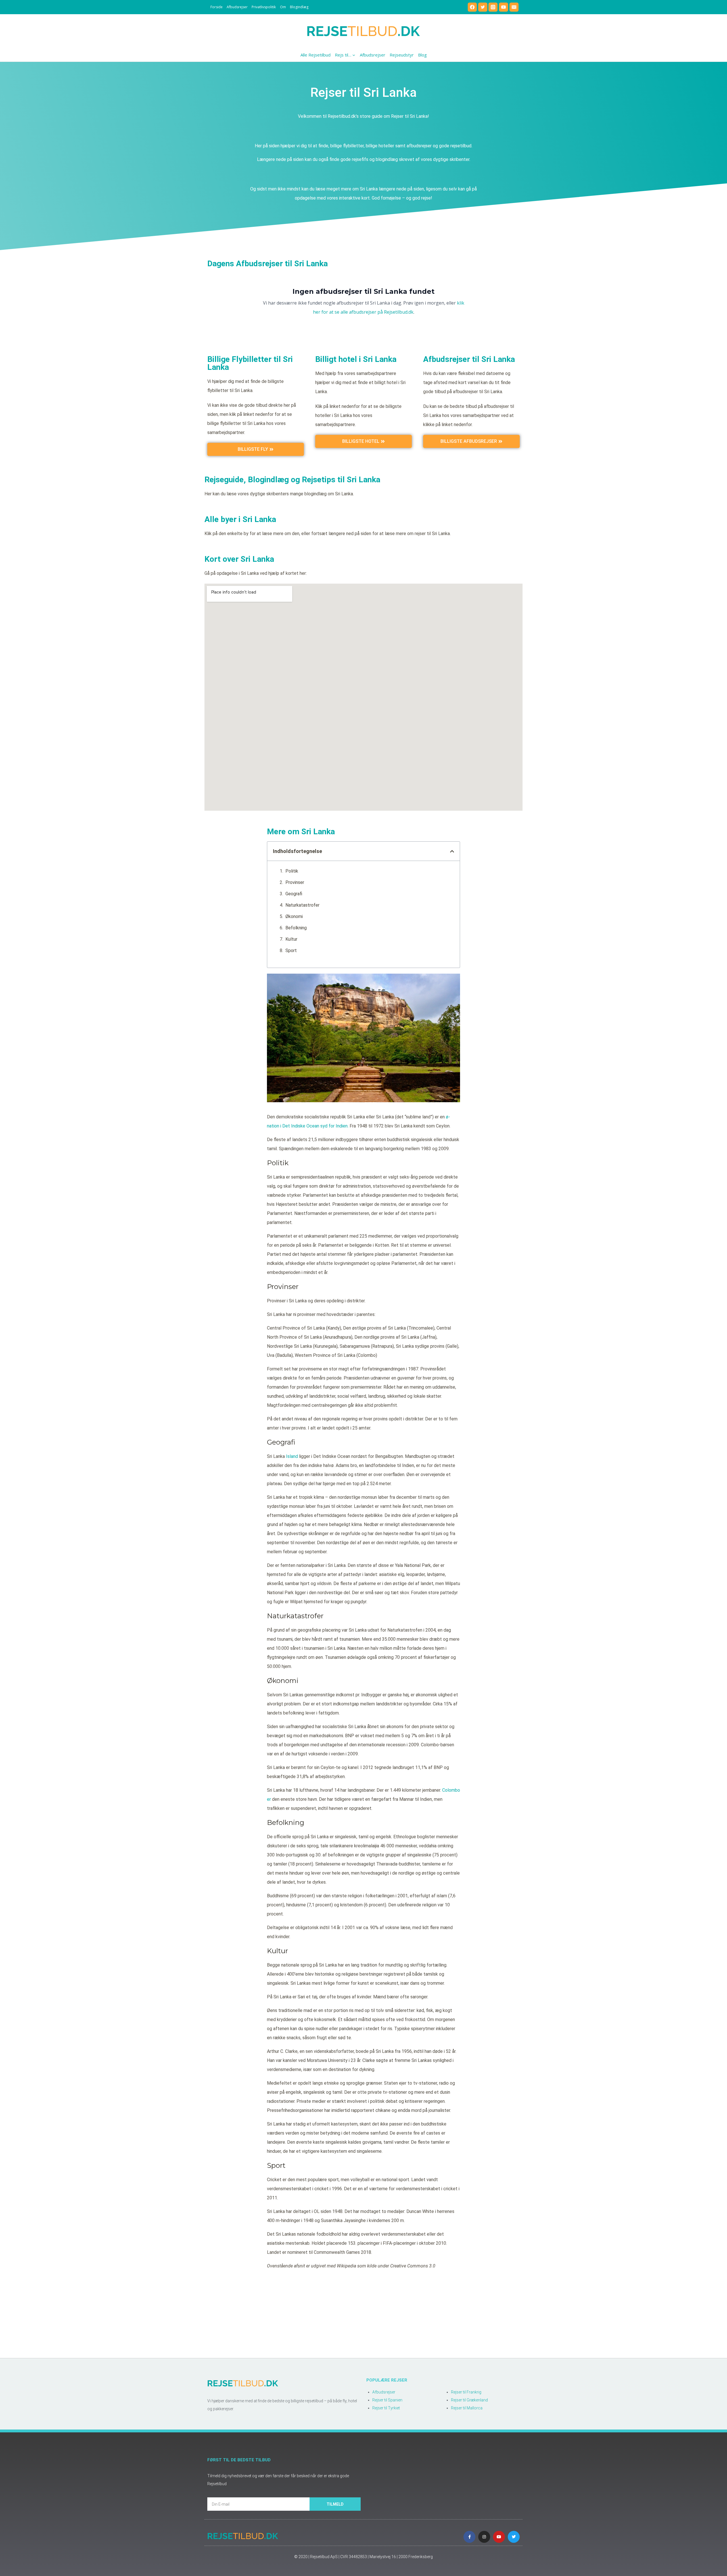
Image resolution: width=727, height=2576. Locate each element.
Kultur (291, 939)
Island (292, 1456)
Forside (217, 7)
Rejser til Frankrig (466, 2392)
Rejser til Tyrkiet (386, 2408)
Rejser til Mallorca (467, 2408)
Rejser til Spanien (387, 2400)
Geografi (294, 894)
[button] (452, 851)
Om (283, 7)
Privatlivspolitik (264, 7)
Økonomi (294, 916)
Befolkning (296, 928)
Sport (291, 950)
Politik (292, 871)
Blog (422, 55)
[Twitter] (483, 7)
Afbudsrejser (237, 7)
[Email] (514, 7)
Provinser (295, 882)
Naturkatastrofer (302, 905)
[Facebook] (472, 7)
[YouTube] (504, 7)
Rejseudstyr (402, 55)
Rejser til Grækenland (469, 2400)
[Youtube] (499, 2537)
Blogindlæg (299, 7)
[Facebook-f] (469, 2537)
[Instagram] (493, 7)
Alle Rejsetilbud (316, 55)
